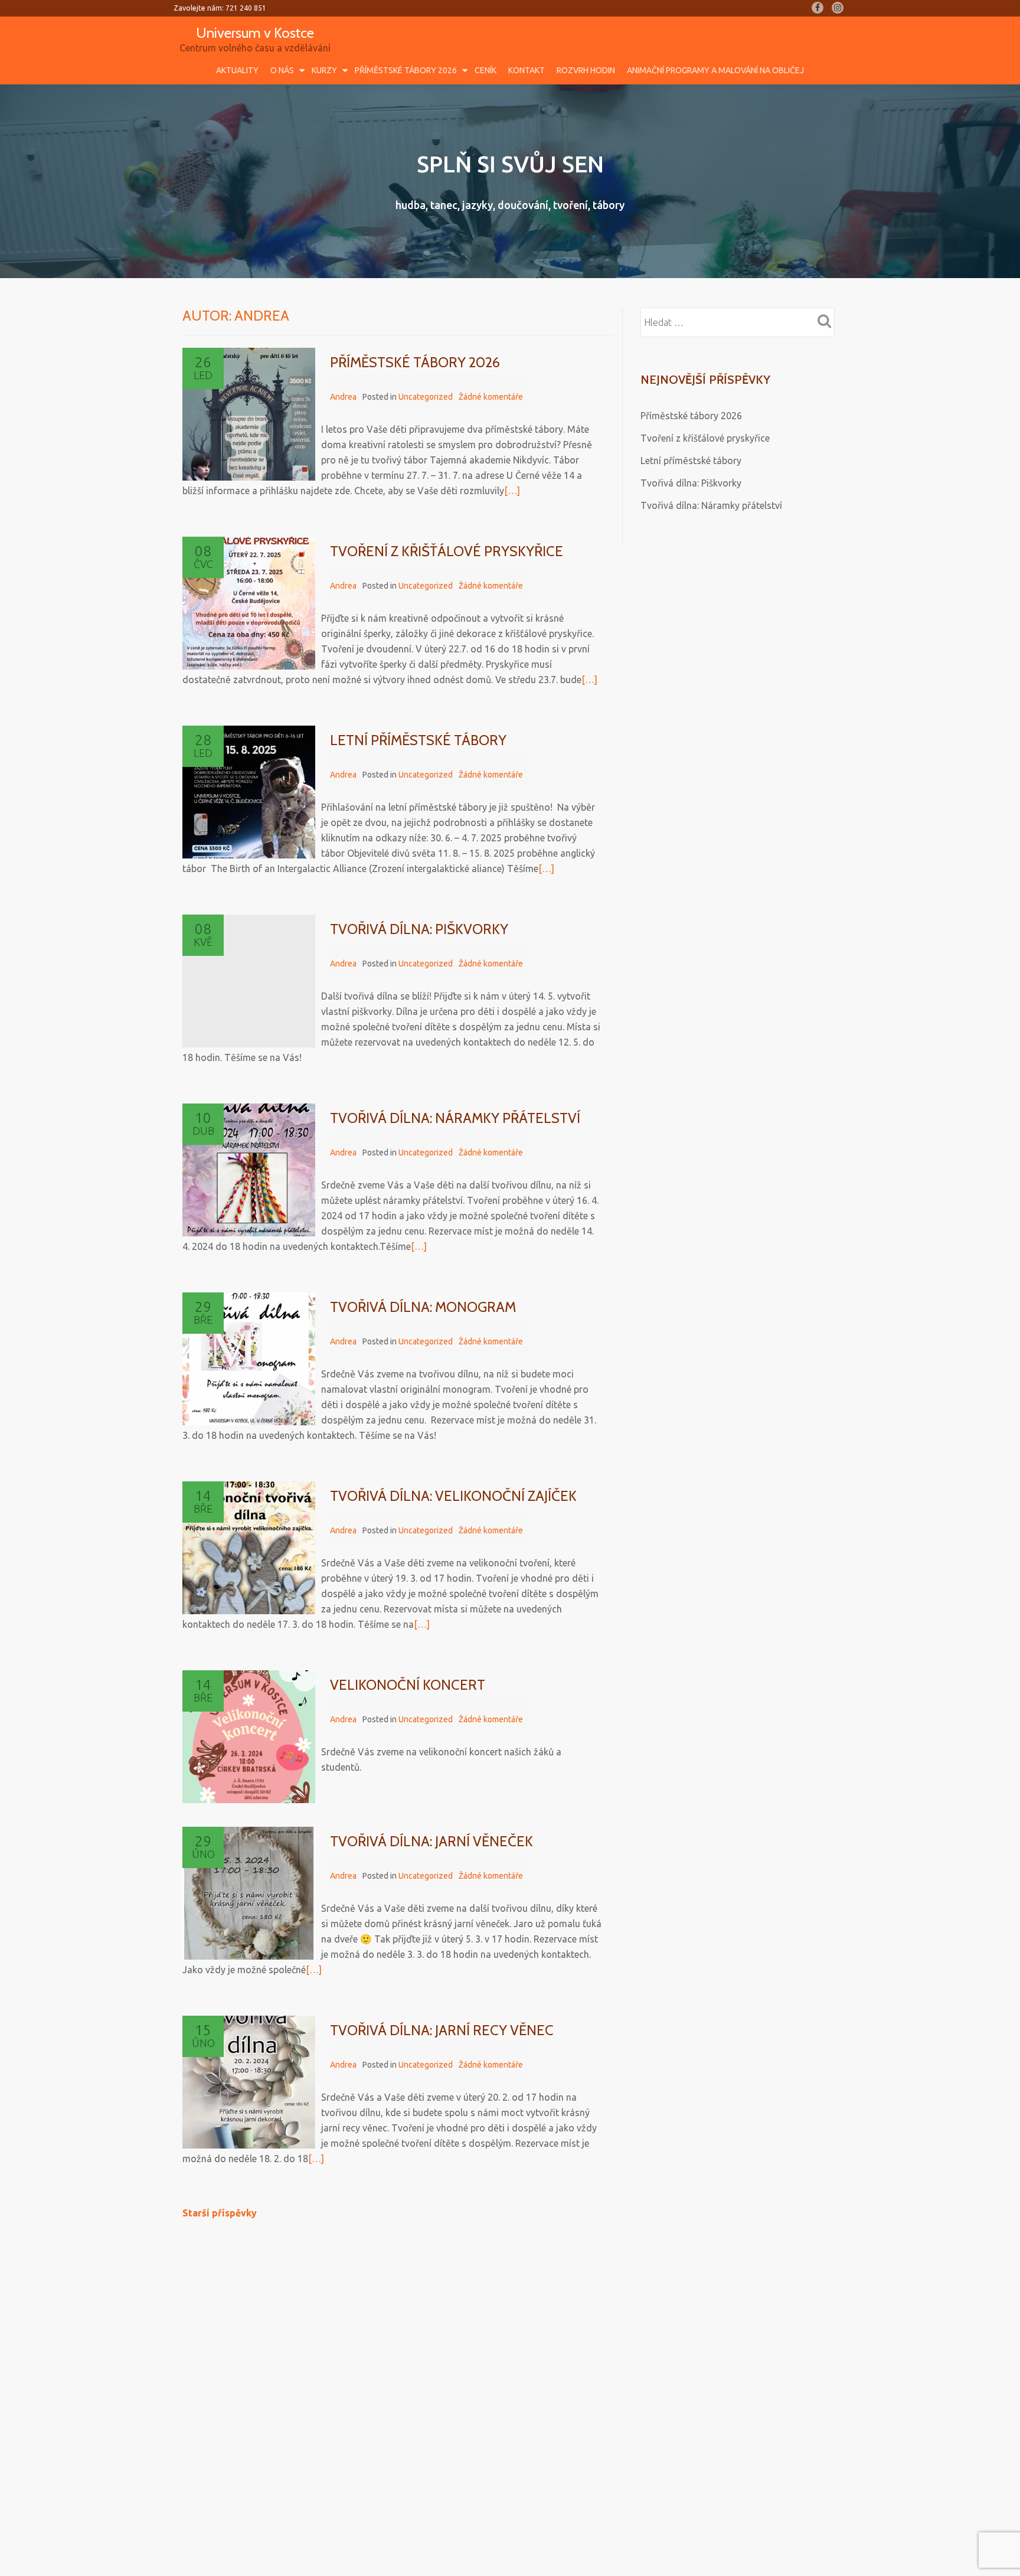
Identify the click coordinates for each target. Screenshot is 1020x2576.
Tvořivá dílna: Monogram (423, 1307)
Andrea (343, 397)
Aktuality (237, 70)
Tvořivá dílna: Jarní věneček (431, 1841)
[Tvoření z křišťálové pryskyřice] (249, 603)
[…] (512, 491)
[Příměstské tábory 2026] (249, 414)
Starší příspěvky (220, 2213)
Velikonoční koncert (408, 1685)
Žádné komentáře (491, 397)
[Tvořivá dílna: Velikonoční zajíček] (249, 1548)
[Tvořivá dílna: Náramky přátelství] (249, 1170)
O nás (282, 70)
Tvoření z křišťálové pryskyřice (447, 551)
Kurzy (324, 70)
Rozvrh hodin (586, 70)
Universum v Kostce (255, 33)
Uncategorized (426, 397)
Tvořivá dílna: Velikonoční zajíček (453, 1496)
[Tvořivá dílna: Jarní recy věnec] (249, 2082)
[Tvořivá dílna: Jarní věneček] (249, 1893)
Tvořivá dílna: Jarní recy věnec (442, 2030)
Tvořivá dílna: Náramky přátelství (455, 1118)
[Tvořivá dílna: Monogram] (249, 1359)
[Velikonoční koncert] (249, 1737)
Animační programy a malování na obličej (715, 70)
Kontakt (527, 70)
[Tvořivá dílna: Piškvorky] (249, 981)
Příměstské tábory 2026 (406, 70)
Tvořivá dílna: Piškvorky (419, 929)
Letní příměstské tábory (418, 740)
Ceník (486, 70)
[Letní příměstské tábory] (249, 792)
